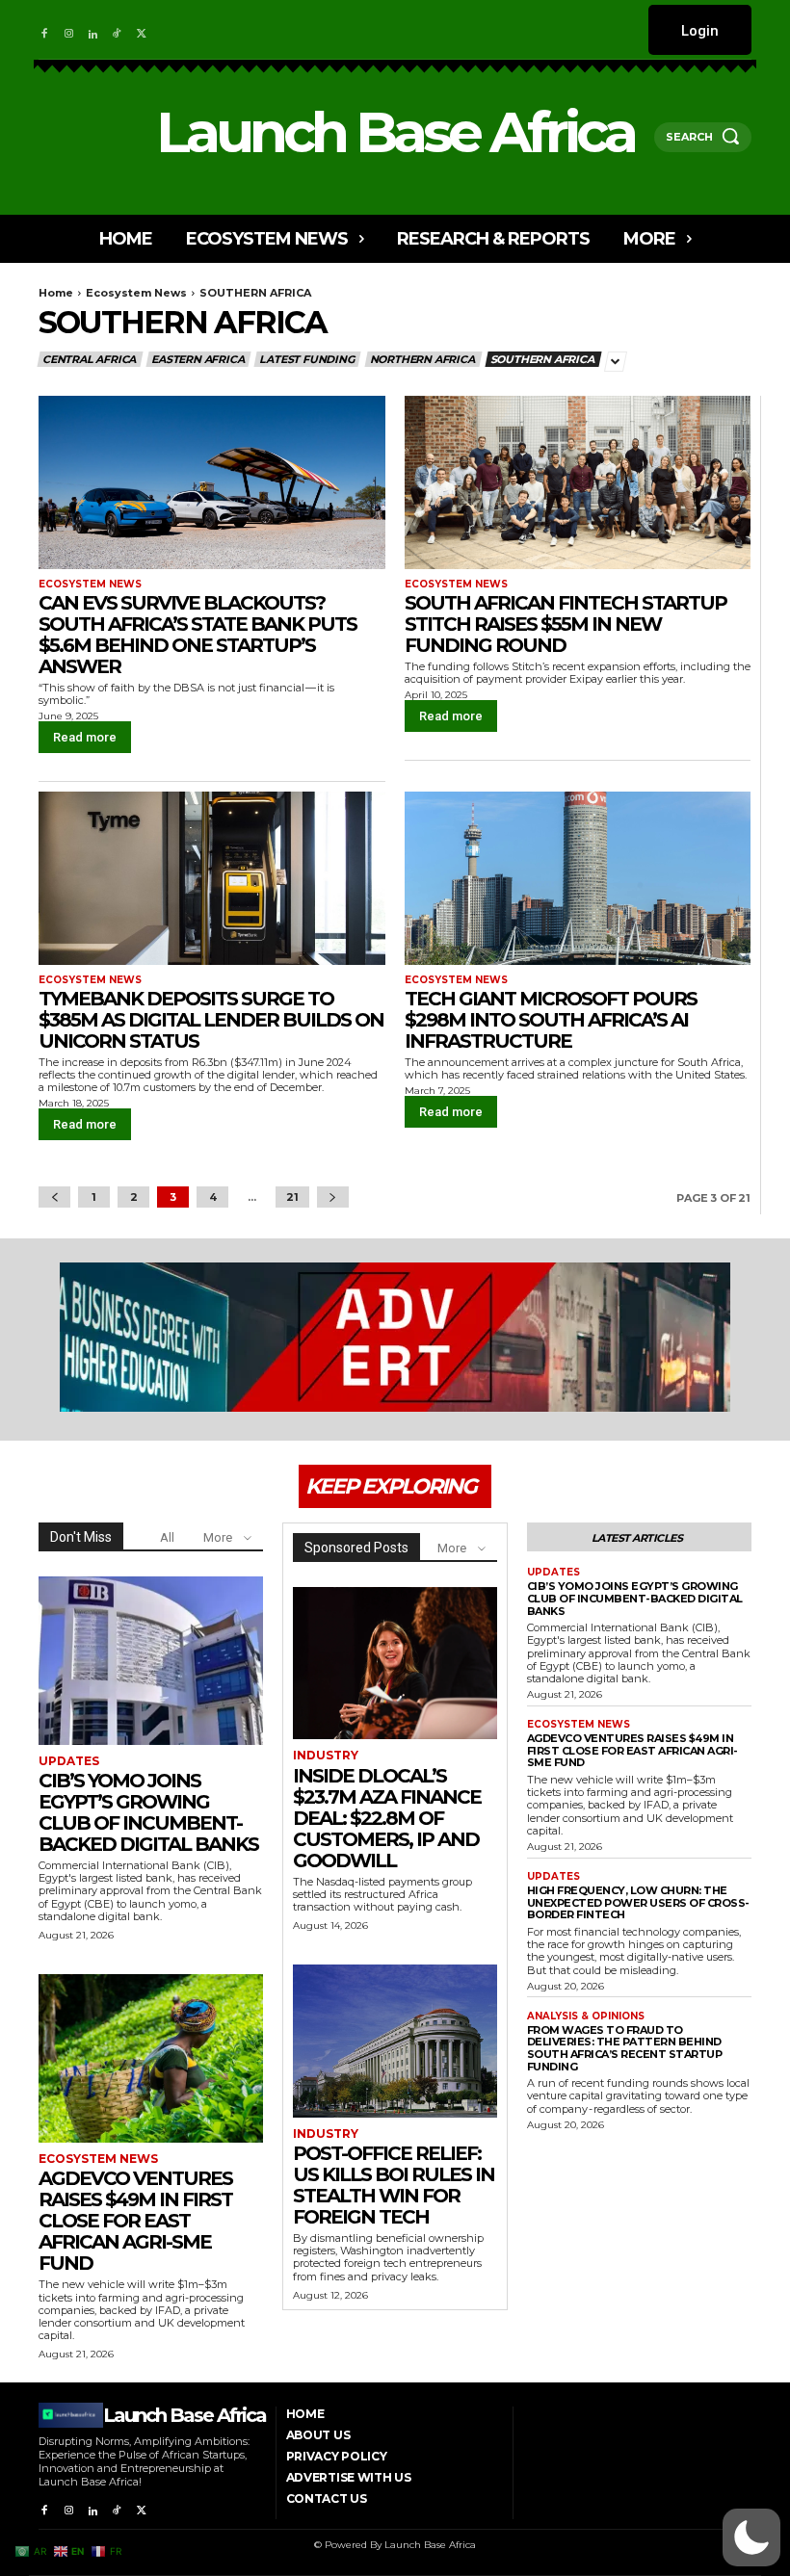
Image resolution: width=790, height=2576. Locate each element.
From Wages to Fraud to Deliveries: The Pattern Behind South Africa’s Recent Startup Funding (625, 2048)
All (167, 1537)
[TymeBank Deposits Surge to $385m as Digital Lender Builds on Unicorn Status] (212, 878)
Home (56, 293)
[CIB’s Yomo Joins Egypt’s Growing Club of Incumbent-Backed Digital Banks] (151, 1661)
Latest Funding (306, 359)
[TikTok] (117, 29)
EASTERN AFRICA (197, 359)
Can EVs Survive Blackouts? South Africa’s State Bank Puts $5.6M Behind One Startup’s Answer (197, 635)
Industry (326, 1756)
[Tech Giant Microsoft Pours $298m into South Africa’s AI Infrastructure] (578, 878)
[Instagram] (68, 29)
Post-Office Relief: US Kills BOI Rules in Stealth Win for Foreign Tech (394, 2185)
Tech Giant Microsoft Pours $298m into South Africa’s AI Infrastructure (551, 1020)
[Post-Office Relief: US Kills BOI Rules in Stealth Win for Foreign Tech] (395, 2041)
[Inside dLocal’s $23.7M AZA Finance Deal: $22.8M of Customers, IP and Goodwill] (395, 1663)
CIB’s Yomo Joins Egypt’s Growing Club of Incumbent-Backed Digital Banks (148, 1812)
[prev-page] (54, 1197)
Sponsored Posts (356, 1548)
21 (292, 1197)
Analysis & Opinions (586, 2017)
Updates (69, 1761)
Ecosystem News (136, 293)
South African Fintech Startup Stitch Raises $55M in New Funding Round (566, 624)
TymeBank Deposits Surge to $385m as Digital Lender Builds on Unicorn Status (211, 1020)
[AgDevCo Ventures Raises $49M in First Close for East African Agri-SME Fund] (151, 2058)
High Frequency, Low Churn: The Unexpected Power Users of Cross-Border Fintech (638, 1902)
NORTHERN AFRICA (422, 359)
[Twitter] (142, 29)
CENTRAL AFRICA (89, 359)
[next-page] (333, 1197)
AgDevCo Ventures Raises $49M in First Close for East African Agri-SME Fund (135, 2221)
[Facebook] (44, 29)
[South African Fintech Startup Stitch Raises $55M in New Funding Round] (578, 482)
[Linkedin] (93, 29)
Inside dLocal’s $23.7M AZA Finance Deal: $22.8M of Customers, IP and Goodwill (387, 1818)
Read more (85, 737)
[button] (751, 2537)
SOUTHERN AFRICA (542, 359)
